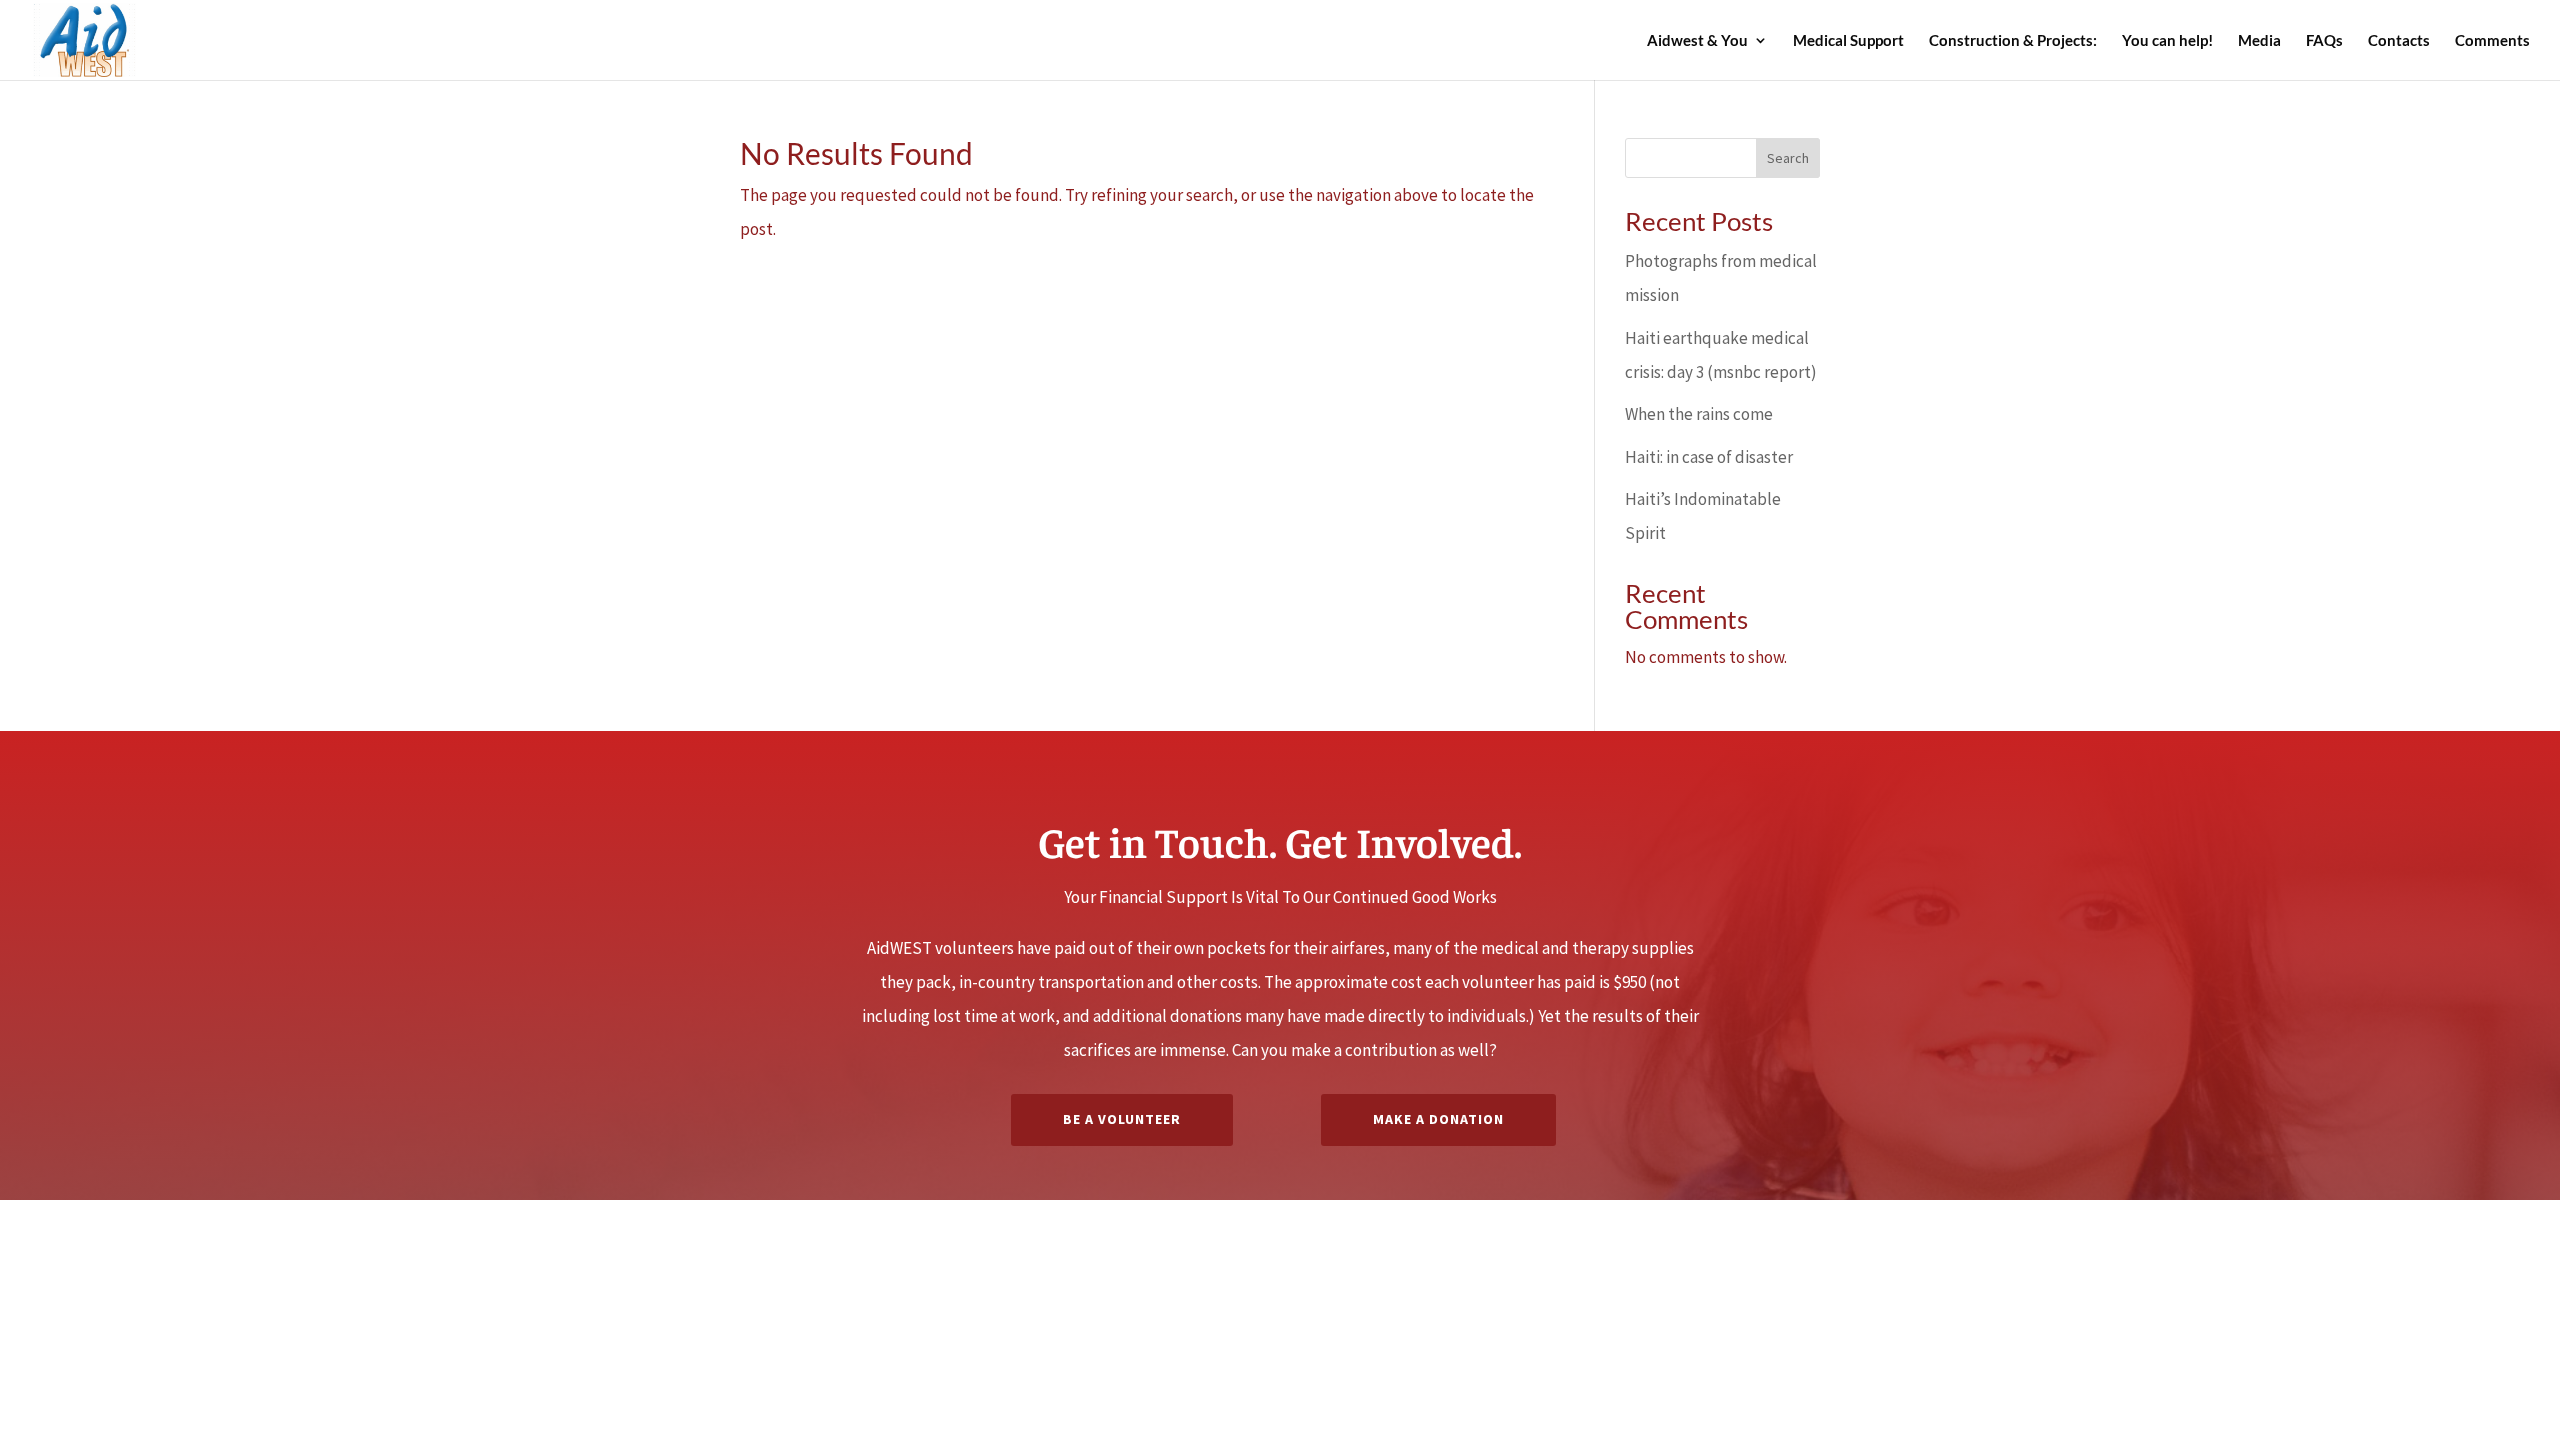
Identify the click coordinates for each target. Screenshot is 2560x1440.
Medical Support (1848, 41)
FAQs (2324, 41)
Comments (2492, 41)
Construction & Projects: (2013, 41)
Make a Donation (1438, 1119)
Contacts (2399, 41)
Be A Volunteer (1122, 1119)
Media (2259, 41)
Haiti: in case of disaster (1709, 457)
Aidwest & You (1697, 41)
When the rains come (1699, 414)
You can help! (2167, 41)
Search (1788, 158)
